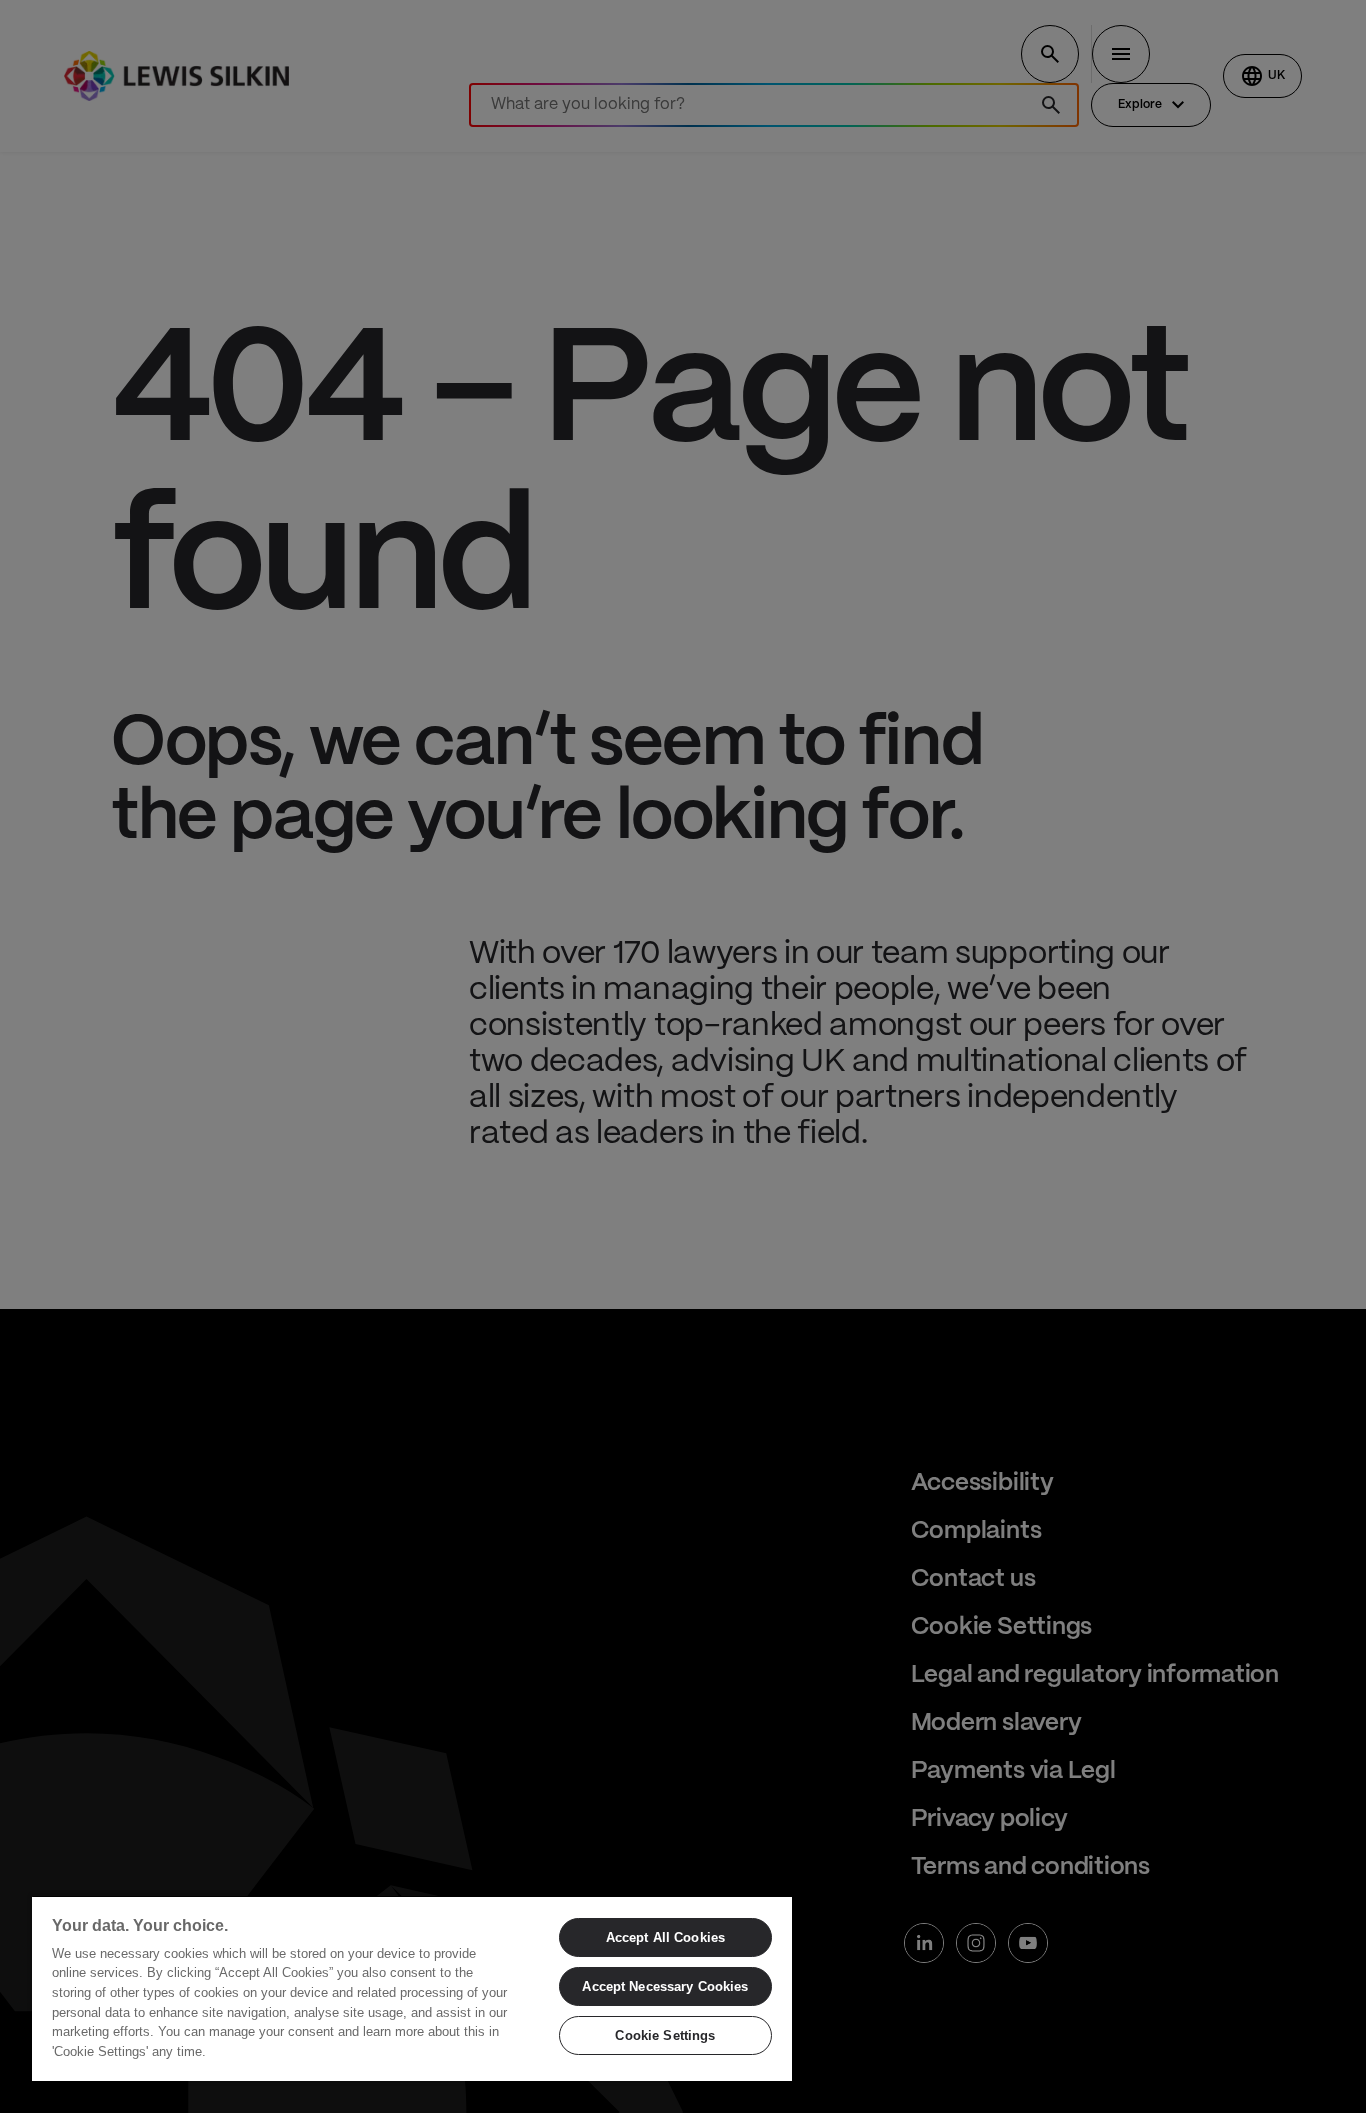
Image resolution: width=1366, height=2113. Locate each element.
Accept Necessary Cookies (665, 1986)
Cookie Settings (665, 2035)
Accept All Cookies (665, 1937)
